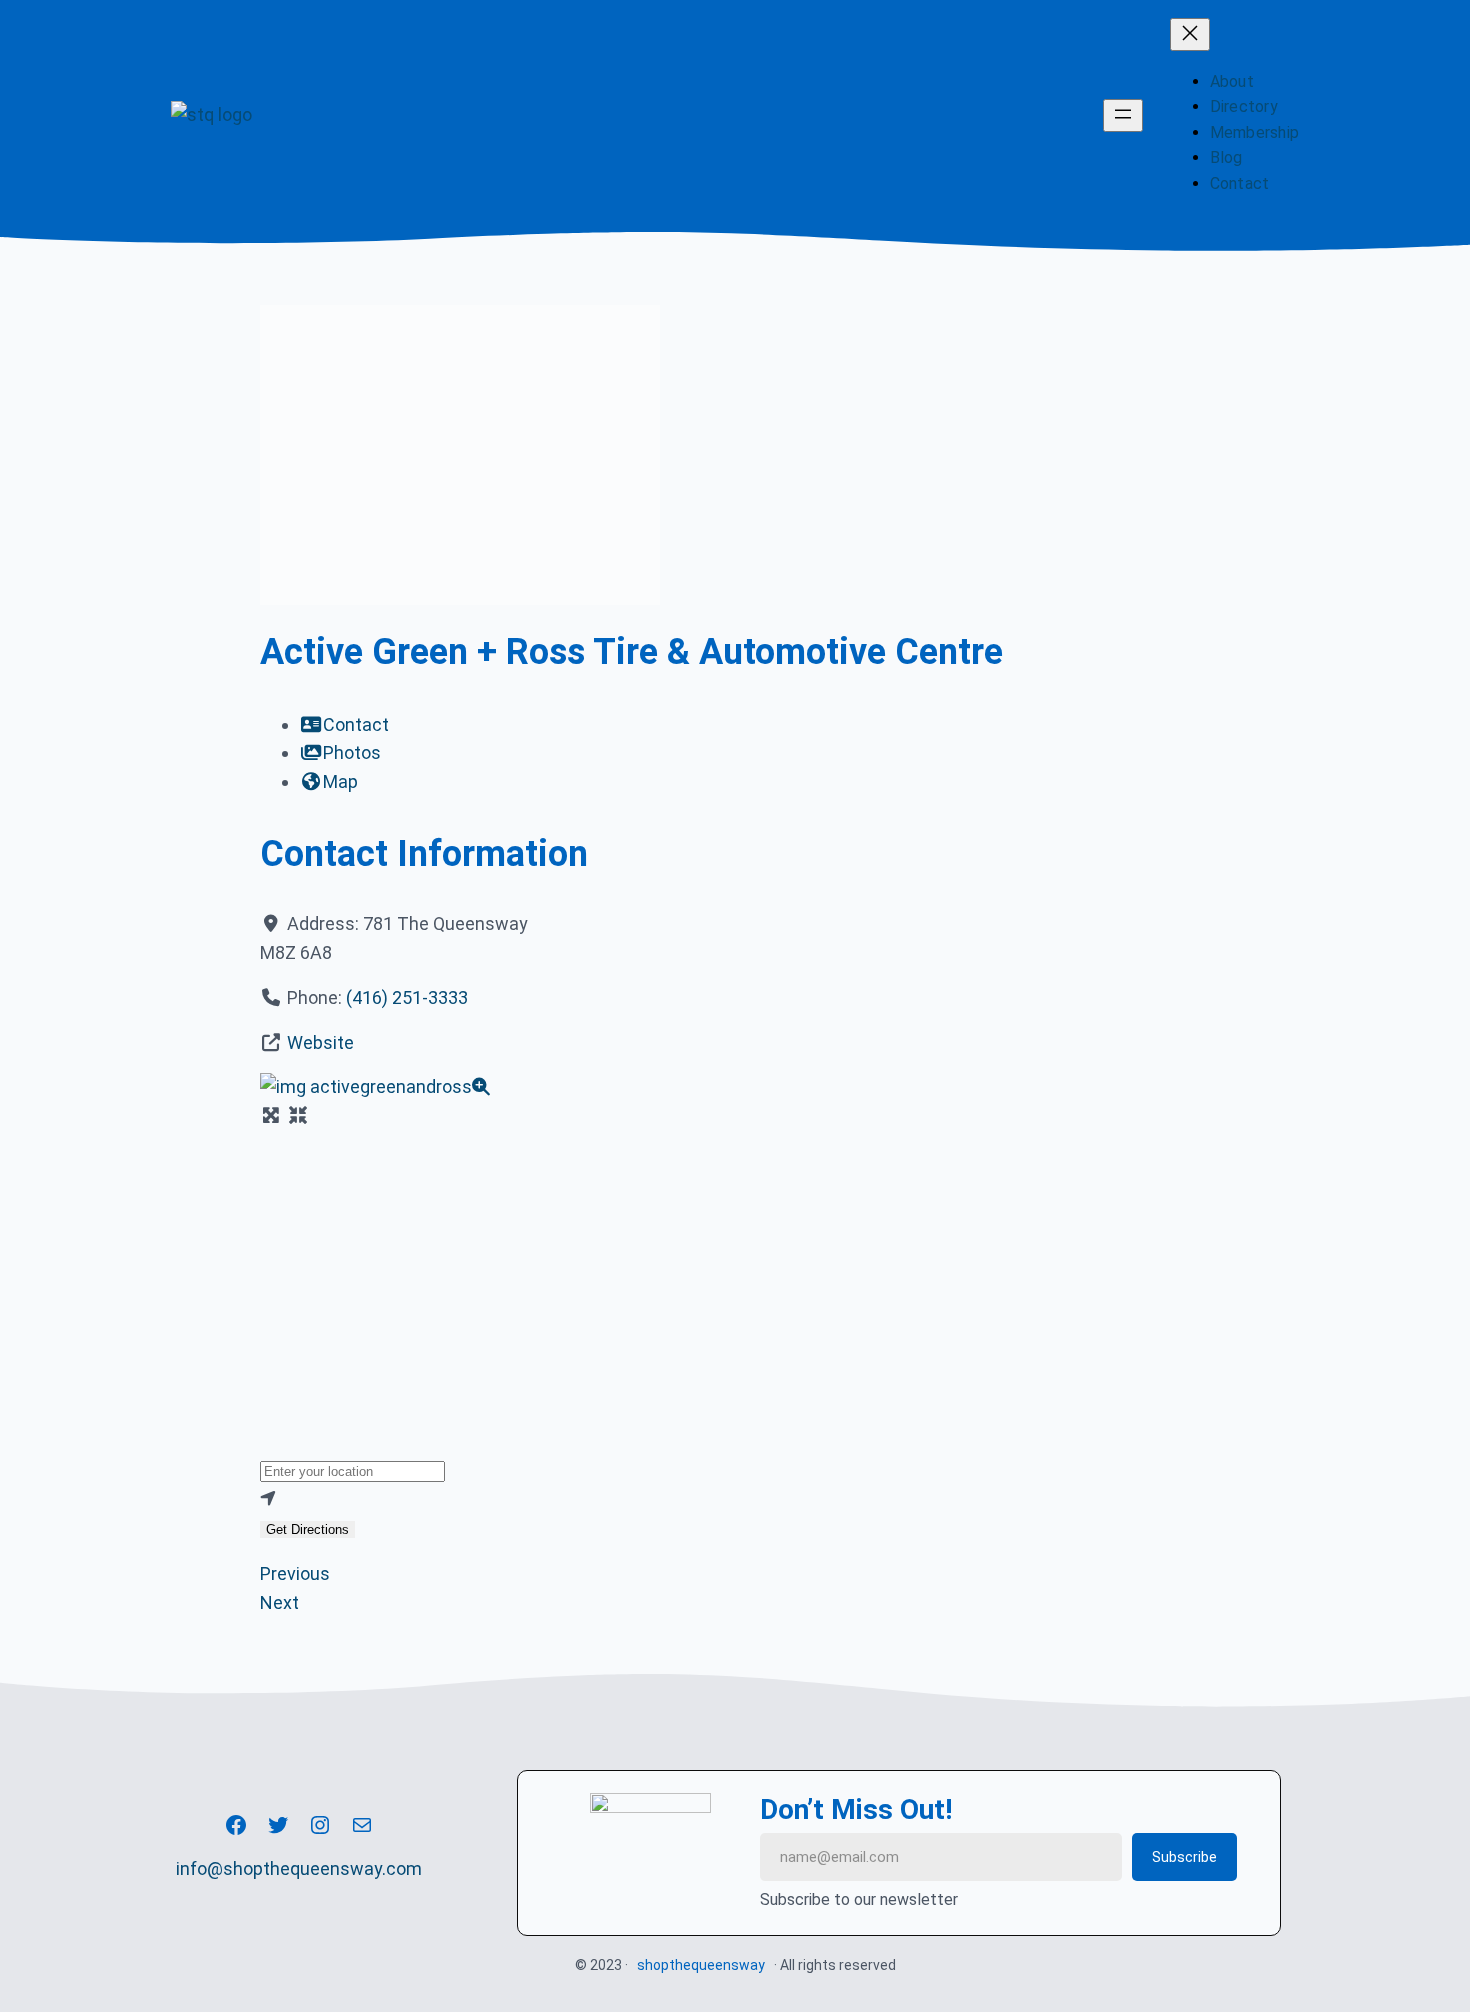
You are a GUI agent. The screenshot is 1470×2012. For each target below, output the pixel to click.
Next (279, 1602)
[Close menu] (1190, 34)
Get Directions (307, 1529)
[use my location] (735, 1499)
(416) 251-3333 (407, 997)
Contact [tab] (356, 724)
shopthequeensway (701, 1965)
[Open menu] (1123, 115)
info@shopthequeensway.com (299, 1868)
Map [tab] (340, 781)
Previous (295, 1573)
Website (320, 1042)
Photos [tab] (352, 752)
